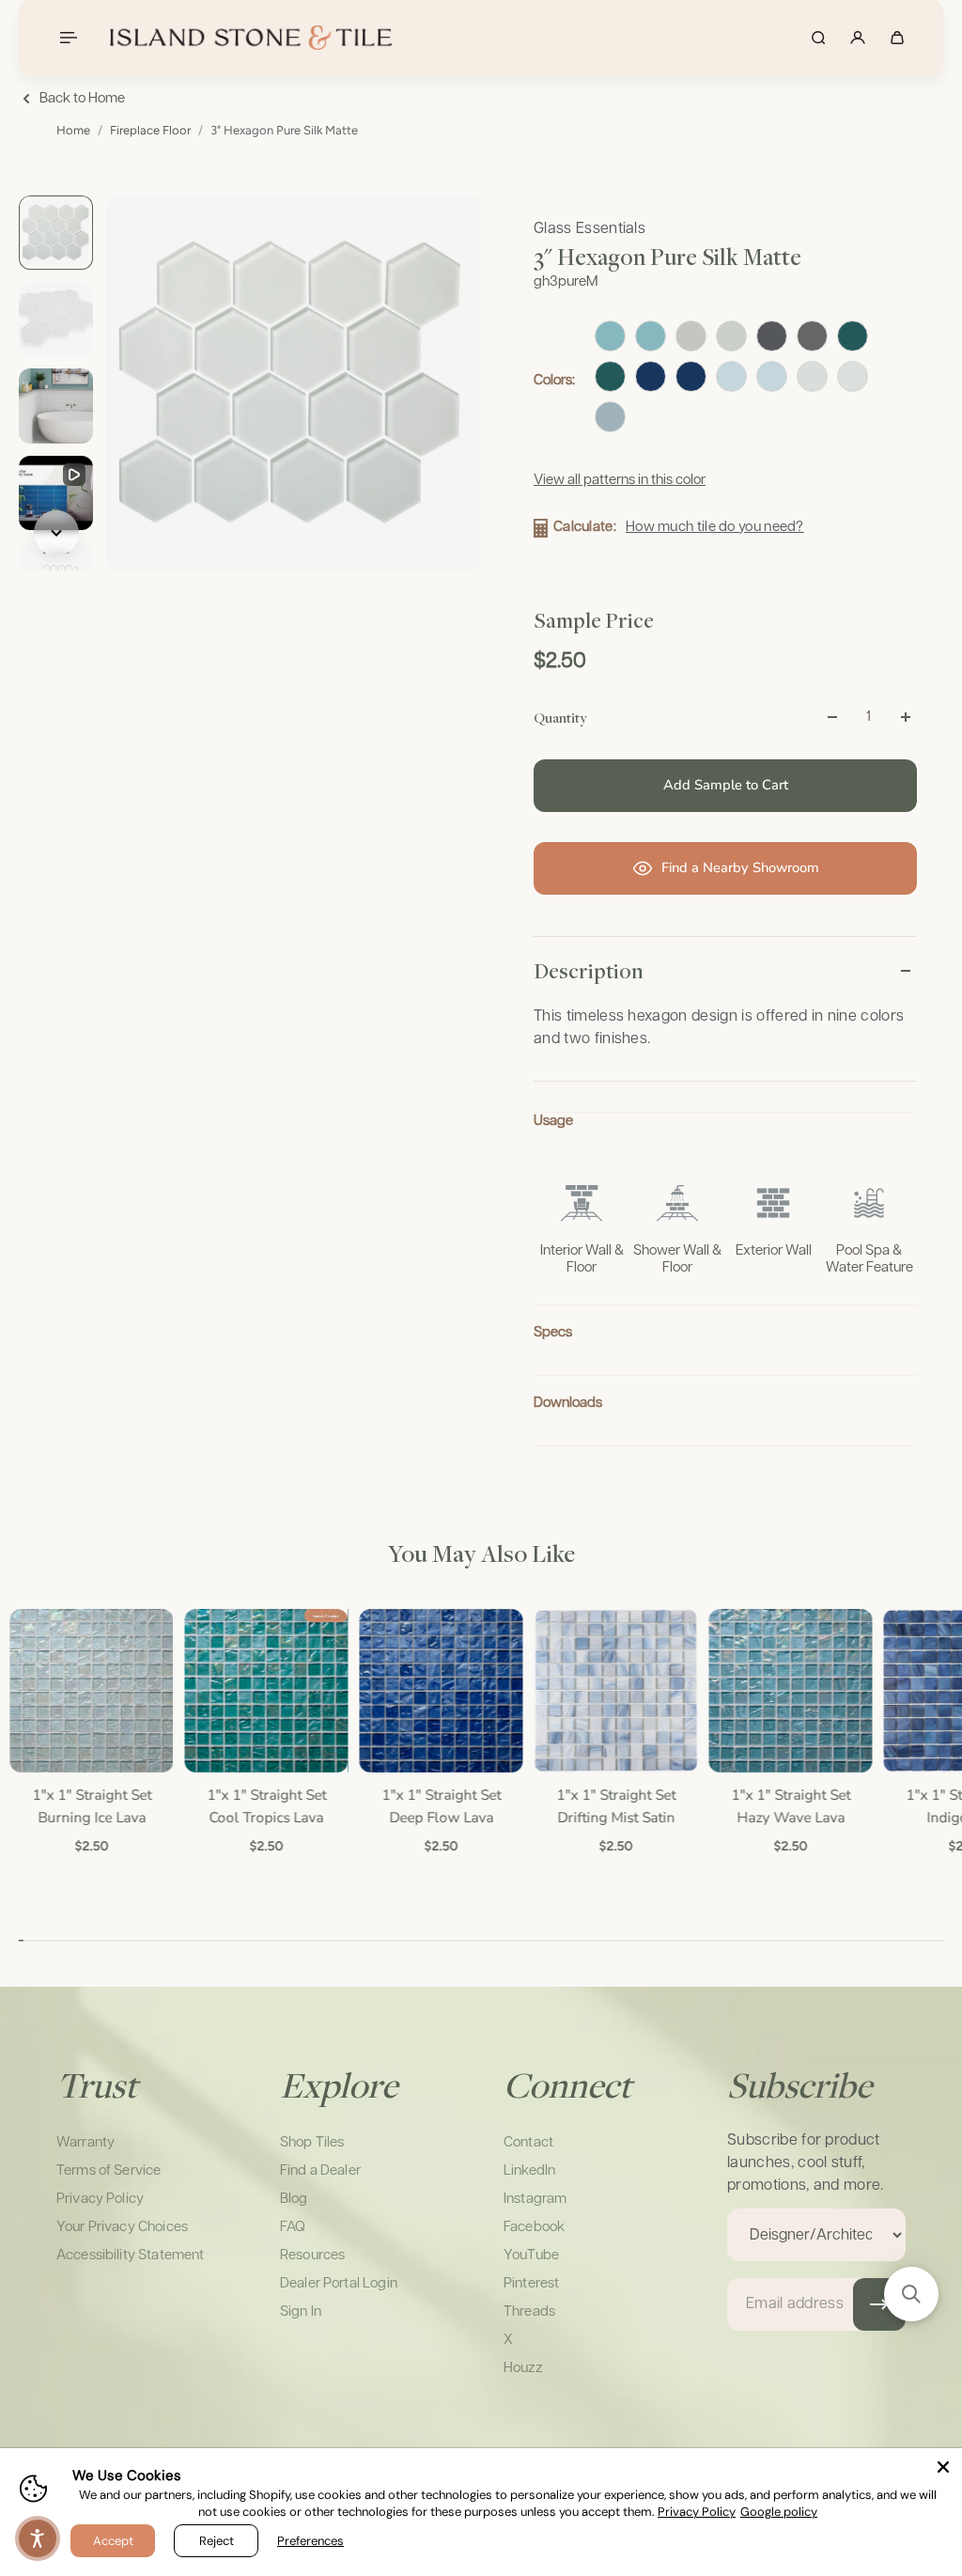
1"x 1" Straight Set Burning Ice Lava (90, 1806)
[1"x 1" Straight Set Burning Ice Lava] (90, 1691)
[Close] (943, 2467)
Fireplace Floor (150, 130)
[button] (911, 2294)
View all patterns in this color (620, 480)
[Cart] (897, 38)
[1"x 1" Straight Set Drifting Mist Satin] (614, 1691)
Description (589, 971)
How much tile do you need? (715, 527)
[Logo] (251, 38)
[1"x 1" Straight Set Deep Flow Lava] (440, 1691)
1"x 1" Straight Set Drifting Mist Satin (614, 1806)
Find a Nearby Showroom (740, 867)
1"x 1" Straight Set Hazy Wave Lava (790, 1806)
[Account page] (858, 38)
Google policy (779, 2512)
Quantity (560, 717)
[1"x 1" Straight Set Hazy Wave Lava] (789, 1691)
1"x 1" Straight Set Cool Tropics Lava (264, 1806)
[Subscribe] (879, 2304)
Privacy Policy (697, 2512)
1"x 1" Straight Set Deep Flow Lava (439, 1806)
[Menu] (68, 38)
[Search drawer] (818, 38)
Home (73, 130)
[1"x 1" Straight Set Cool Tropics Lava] (265, 1691)
